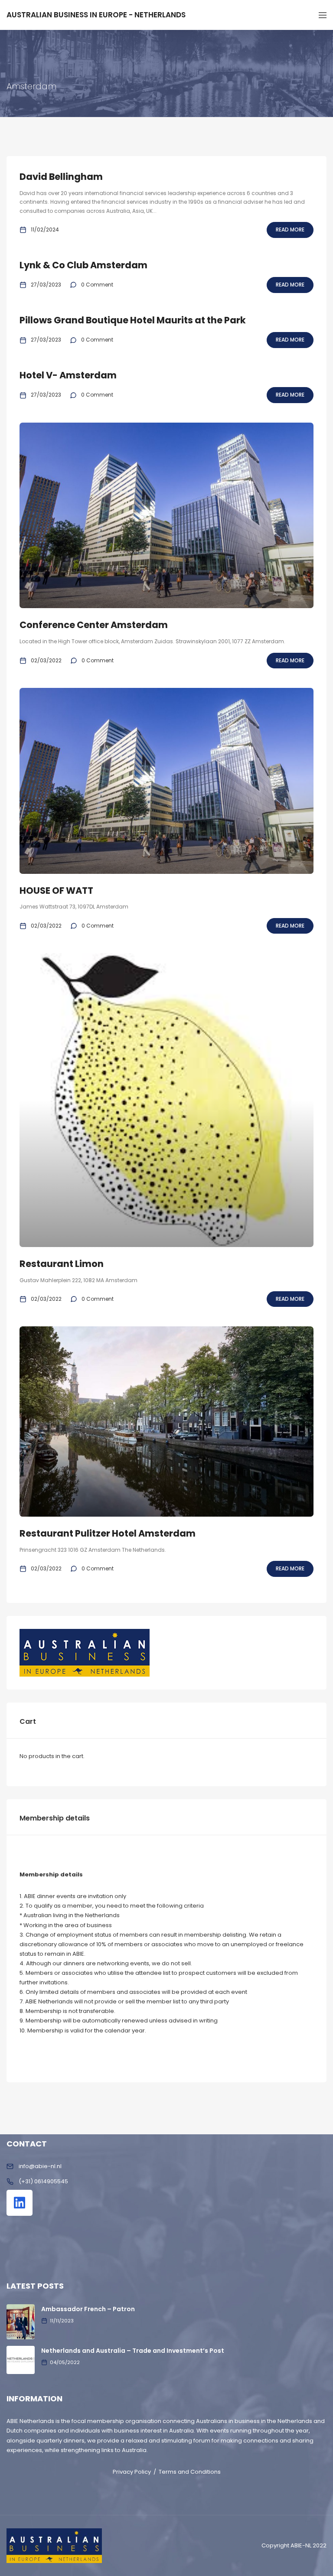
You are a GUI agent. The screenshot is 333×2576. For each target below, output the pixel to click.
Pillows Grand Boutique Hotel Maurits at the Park (133, 320)
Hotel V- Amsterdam (68, 375)
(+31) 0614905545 (43, 2181)
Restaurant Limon (62, 1264)
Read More (290, 230)
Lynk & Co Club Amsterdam (83, 265)
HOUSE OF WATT (56, 891)
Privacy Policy (132, 2472)
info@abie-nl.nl (40, 2166)
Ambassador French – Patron (88, 2309)
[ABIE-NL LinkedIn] (20, 2203)
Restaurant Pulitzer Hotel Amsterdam (108, 1533)
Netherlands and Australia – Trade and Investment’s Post (133, 2351)
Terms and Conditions (190, 2472)
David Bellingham (61, 177)
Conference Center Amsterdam (94, 625)
